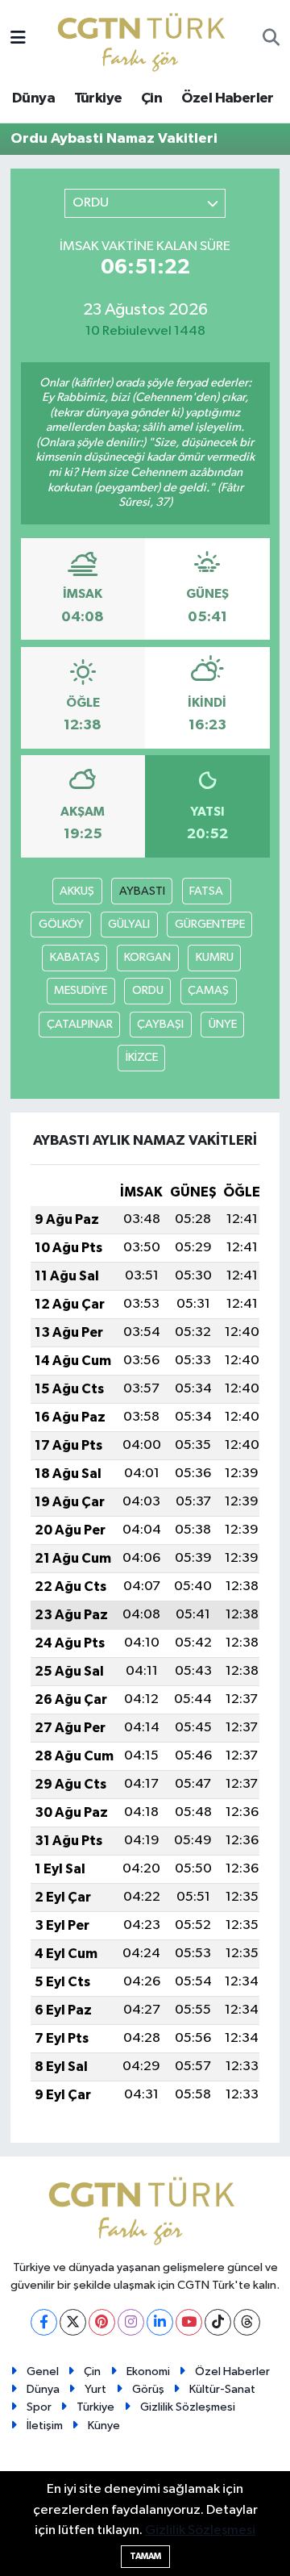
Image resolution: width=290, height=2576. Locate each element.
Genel (43, 2371)
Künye (104, 2426)
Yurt (95, 2389)
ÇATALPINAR (80, 1024)
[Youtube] (189, 2322)
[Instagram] (131, 2322)
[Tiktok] (218, 2322)
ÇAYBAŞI (160, 1024)
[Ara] (271, 40)
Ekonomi (148, 2371)
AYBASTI (142, 891)
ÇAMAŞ (208, 990)
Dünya (33, 98)
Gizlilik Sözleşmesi (188, 2407)
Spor (39, 2407)
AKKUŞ (77, 891)
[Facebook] (44, 2322)
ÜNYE (223, 1024)
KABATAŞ (75, 957)
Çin (151, 98)
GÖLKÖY (61, 924)
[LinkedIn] (160, 2322)
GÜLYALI (129, 924)
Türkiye (98, 98)
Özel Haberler (228, 98)
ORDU (148, 990)
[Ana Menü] (18, 39)
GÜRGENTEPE (210, 924)
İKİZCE (142, 1057)
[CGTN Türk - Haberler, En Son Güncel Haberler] (145, 38)
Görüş (148, 2389)
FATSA (206, 891)
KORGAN (147, 957)
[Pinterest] (102, 2322)
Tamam (145, 2556)
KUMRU (215, 957)
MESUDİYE (81, 990)
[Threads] (247, 2322)
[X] (73, 2322)
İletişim (45, 2426)
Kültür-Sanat (222, 2389)
